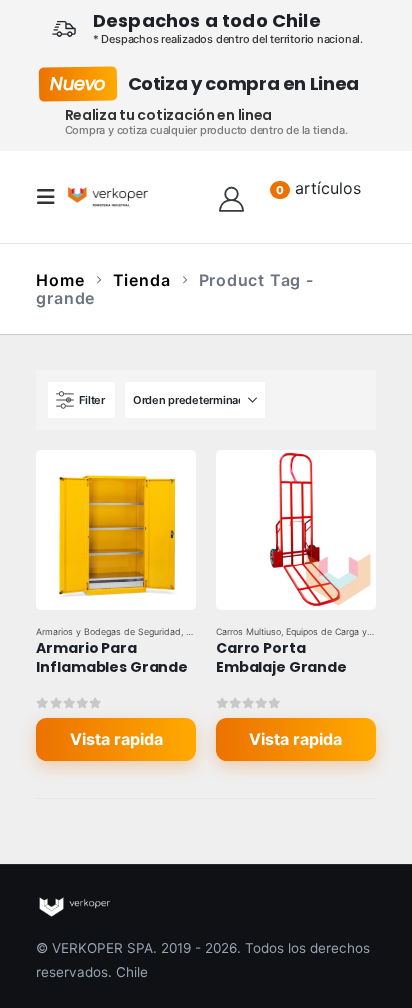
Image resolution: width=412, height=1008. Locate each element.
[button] (52, 197)
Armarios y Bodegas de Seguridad (108, 631)
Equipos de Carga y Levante (344, 631)
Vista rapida (116, 739)
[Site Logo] (108, 196)
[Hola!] (231, 197)
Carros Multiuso (248, 631)
